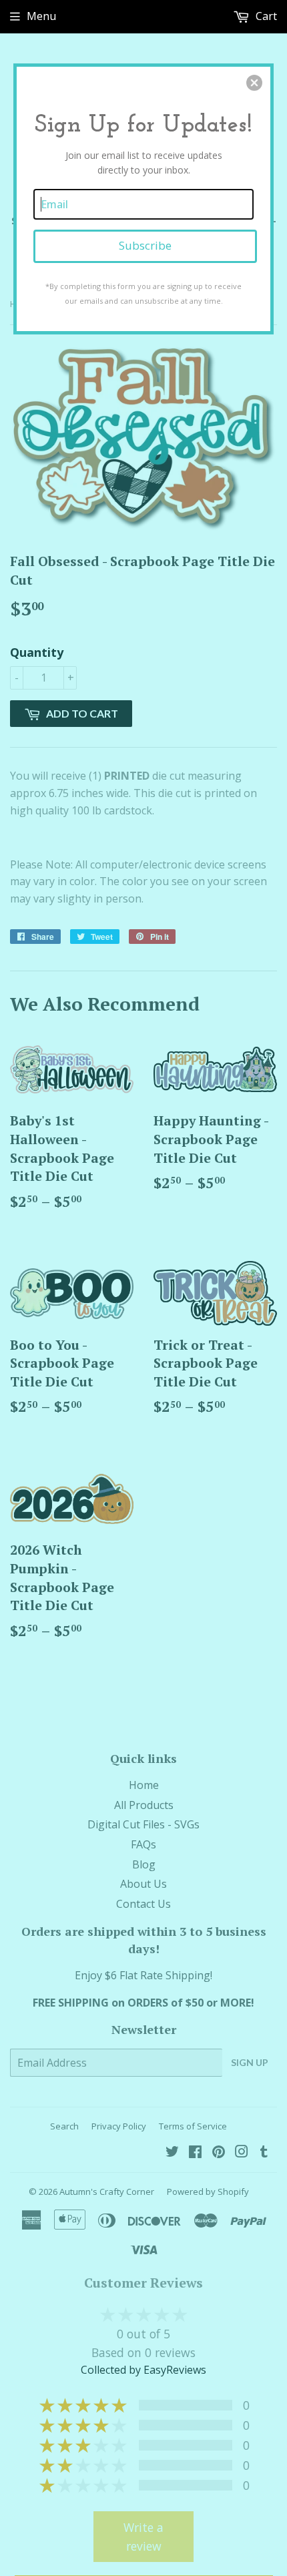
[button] (254, 83)
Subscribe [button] (145, 245)
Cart (265, 16)
